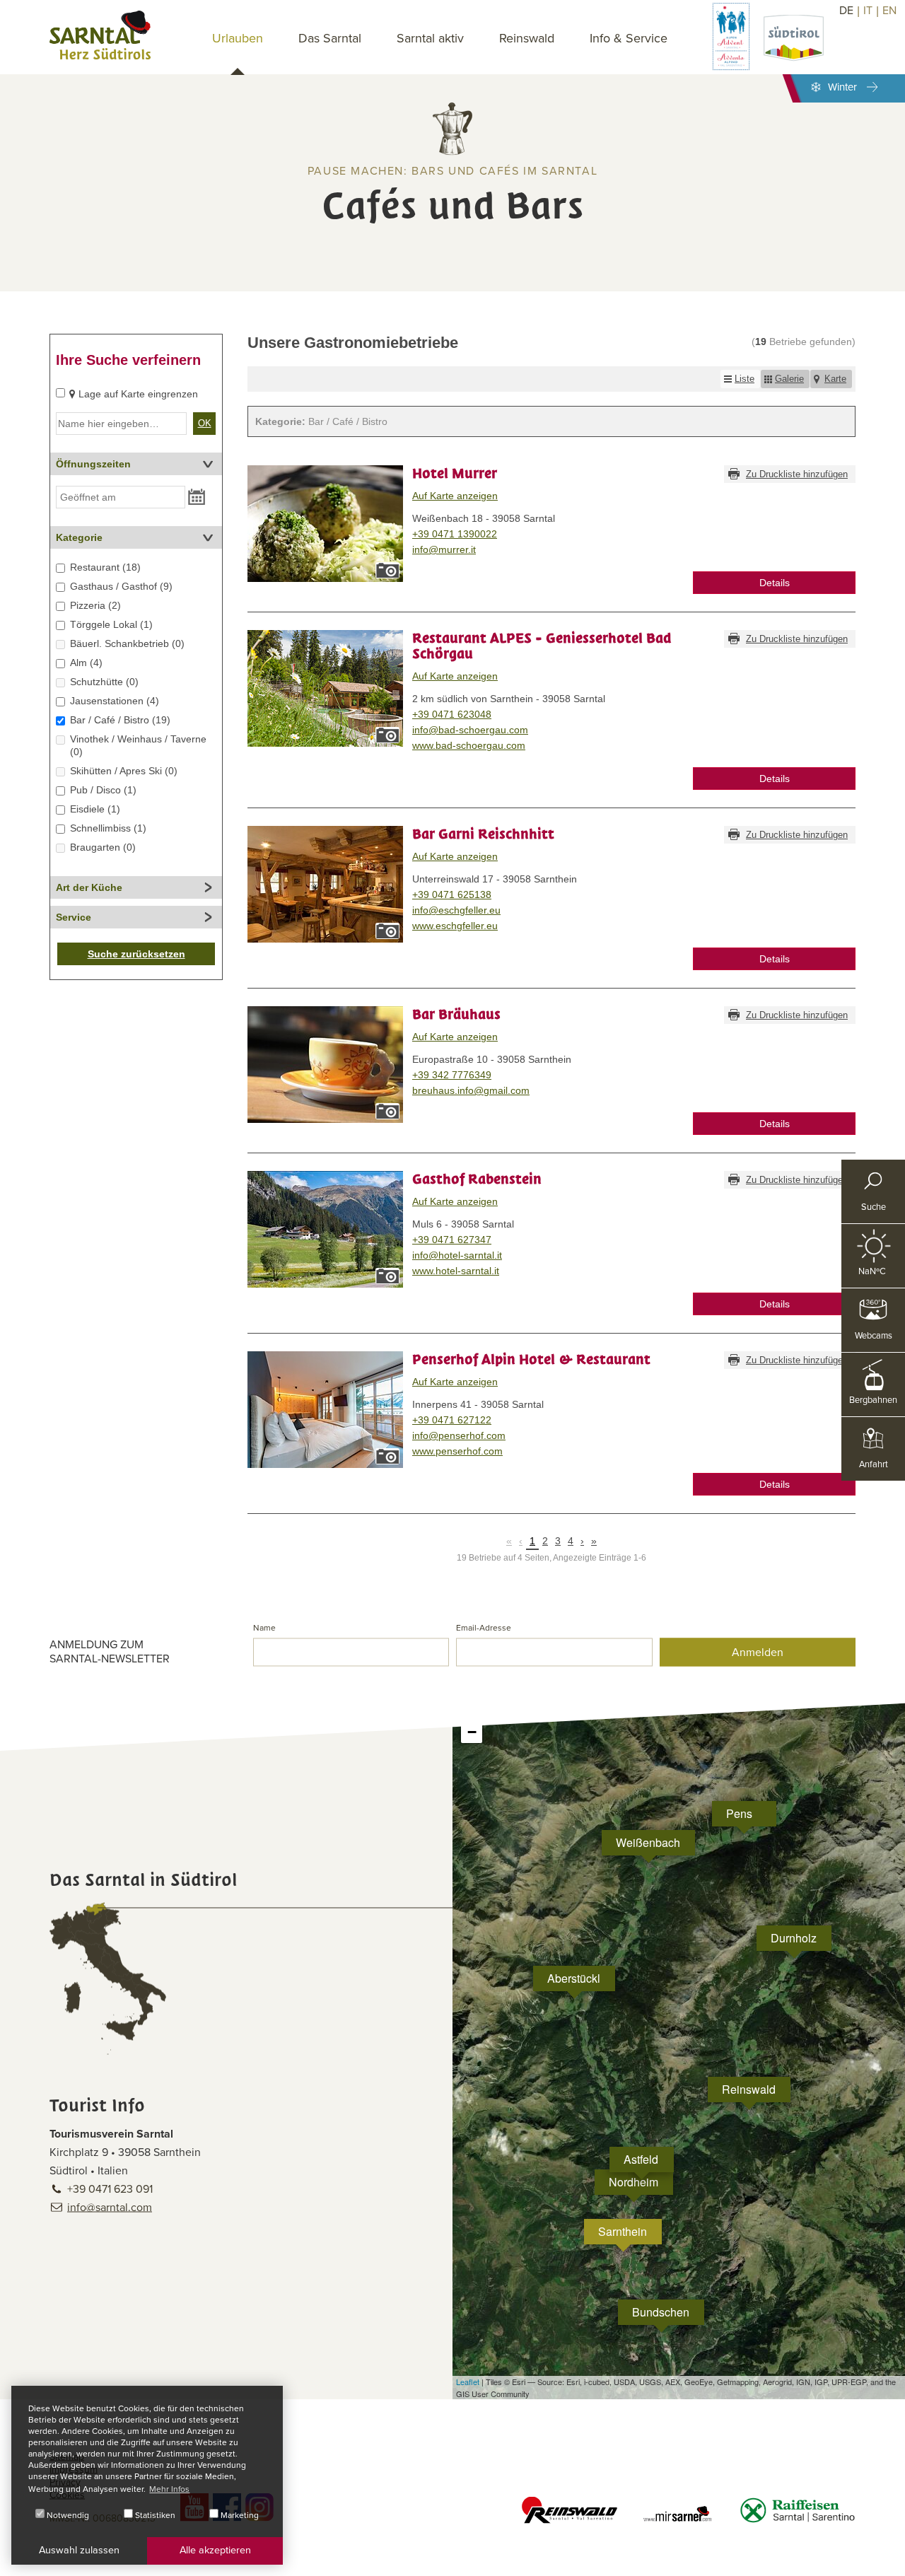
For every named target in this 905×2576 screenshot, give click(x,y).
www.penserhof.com (457, 1451)
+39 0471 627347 (452, 1240)
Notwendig (67, 2515)
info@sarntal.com (110, 2208)
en (889, 11)
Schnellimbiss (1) (108, 828)
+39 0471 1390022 (455, 534)
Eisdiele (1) (95, 809)
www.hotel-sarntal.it (456, 1271)
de (846, 11)
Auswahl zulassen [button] (79, 2550)
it (868, 11)
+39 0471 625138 (452, 894)
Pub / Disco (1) (103, 790)
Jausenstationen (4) (115, 701)
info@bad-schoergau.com (470, 730)
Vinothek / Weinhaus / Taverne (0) (138, 745)
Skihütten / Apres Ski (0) (124, 771)
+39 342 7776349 (452, 1075)
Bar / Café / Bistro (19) (120, 720)
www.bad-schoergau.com (469, 745)
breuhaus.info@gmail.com (471, 1090)
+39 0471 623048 (452, 714)
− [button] (472, 1732)
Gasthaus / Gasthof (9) (121, 586)
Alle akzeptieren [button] (215, 2550)
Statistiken (154, 2515)
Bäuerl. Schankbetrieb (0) (127, 643)
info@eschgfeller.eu (456, 910)
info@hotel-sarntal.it (457, 1255)
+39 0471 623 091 (110, 2189)
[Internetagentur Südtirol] (889, 2560)
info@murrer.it (444, 549)
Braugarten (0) (103, 847)
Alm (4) (86, 663)
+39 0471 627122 (452, 1420)
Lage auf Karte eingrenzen (138, 394)
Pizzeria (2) (95, 605)
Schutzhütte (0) (104, 682)
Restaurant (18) (105, 567)
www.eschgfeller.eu (455, 926)
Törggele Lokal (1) (111, 624)
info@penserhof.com (459, 1435)
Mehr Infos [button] (169, 2489)
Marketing (239, 2515)
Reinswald (527, 38)
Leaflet (468, 2382)
